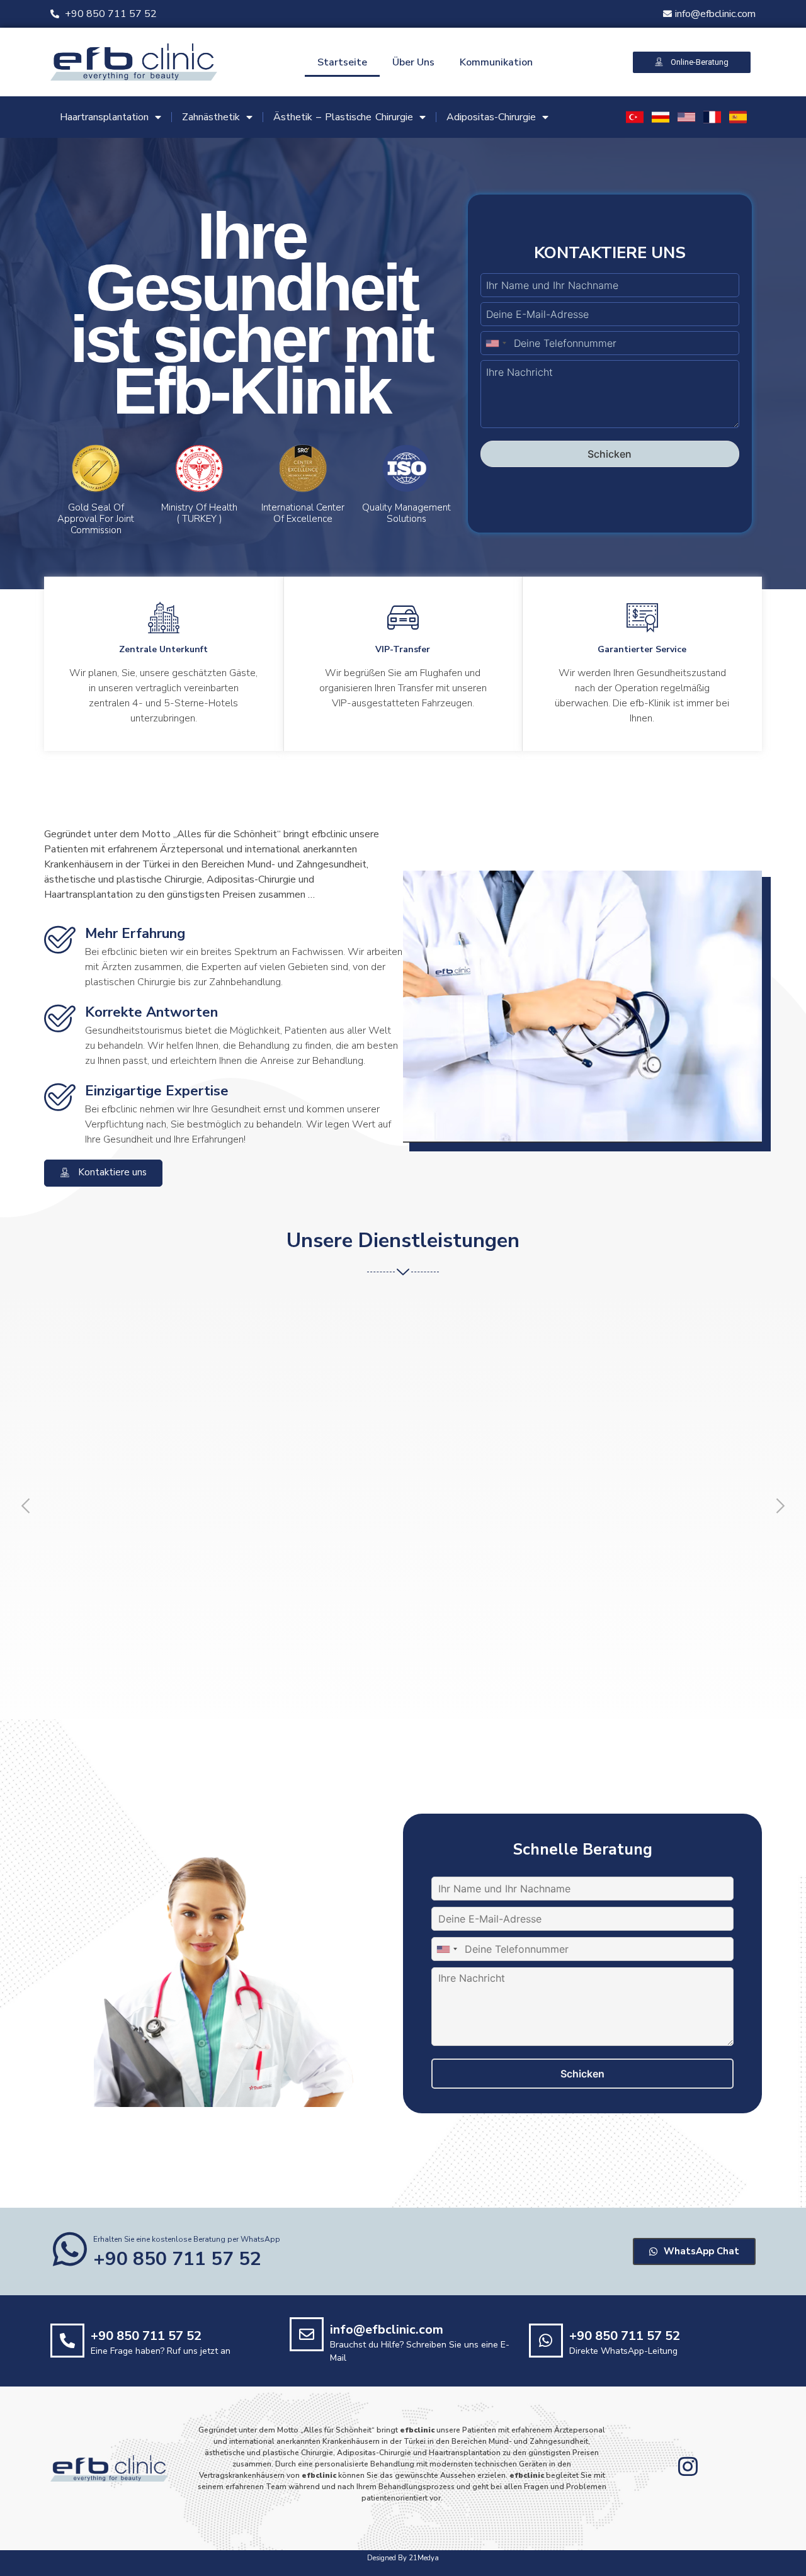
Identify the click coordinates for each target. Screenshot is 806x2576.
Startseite (342, 62)
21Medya (424, 2558)
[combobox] (496, 343)
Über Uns (413, 62)
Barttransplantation (334, 1515)
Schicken (610, 454)
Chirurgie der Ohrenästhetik (546, 1522)
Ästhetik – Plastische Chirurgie (343, 117)
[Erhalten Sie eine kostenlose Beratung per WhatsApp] (70, 2249)
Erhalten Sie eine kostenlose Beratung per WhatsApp (187, 2239)
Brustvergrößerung (102, 1515)
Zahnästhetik (211, 117)
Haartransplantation (104, 117)
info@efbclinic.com (387, 2330)
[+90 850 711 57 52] (67, 2341)
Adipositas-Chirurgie (491, 117)
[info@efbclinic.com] (307, 2334)
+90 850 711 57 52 (146, 2336)
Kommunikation (496, 62)
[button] (26, 1506)
